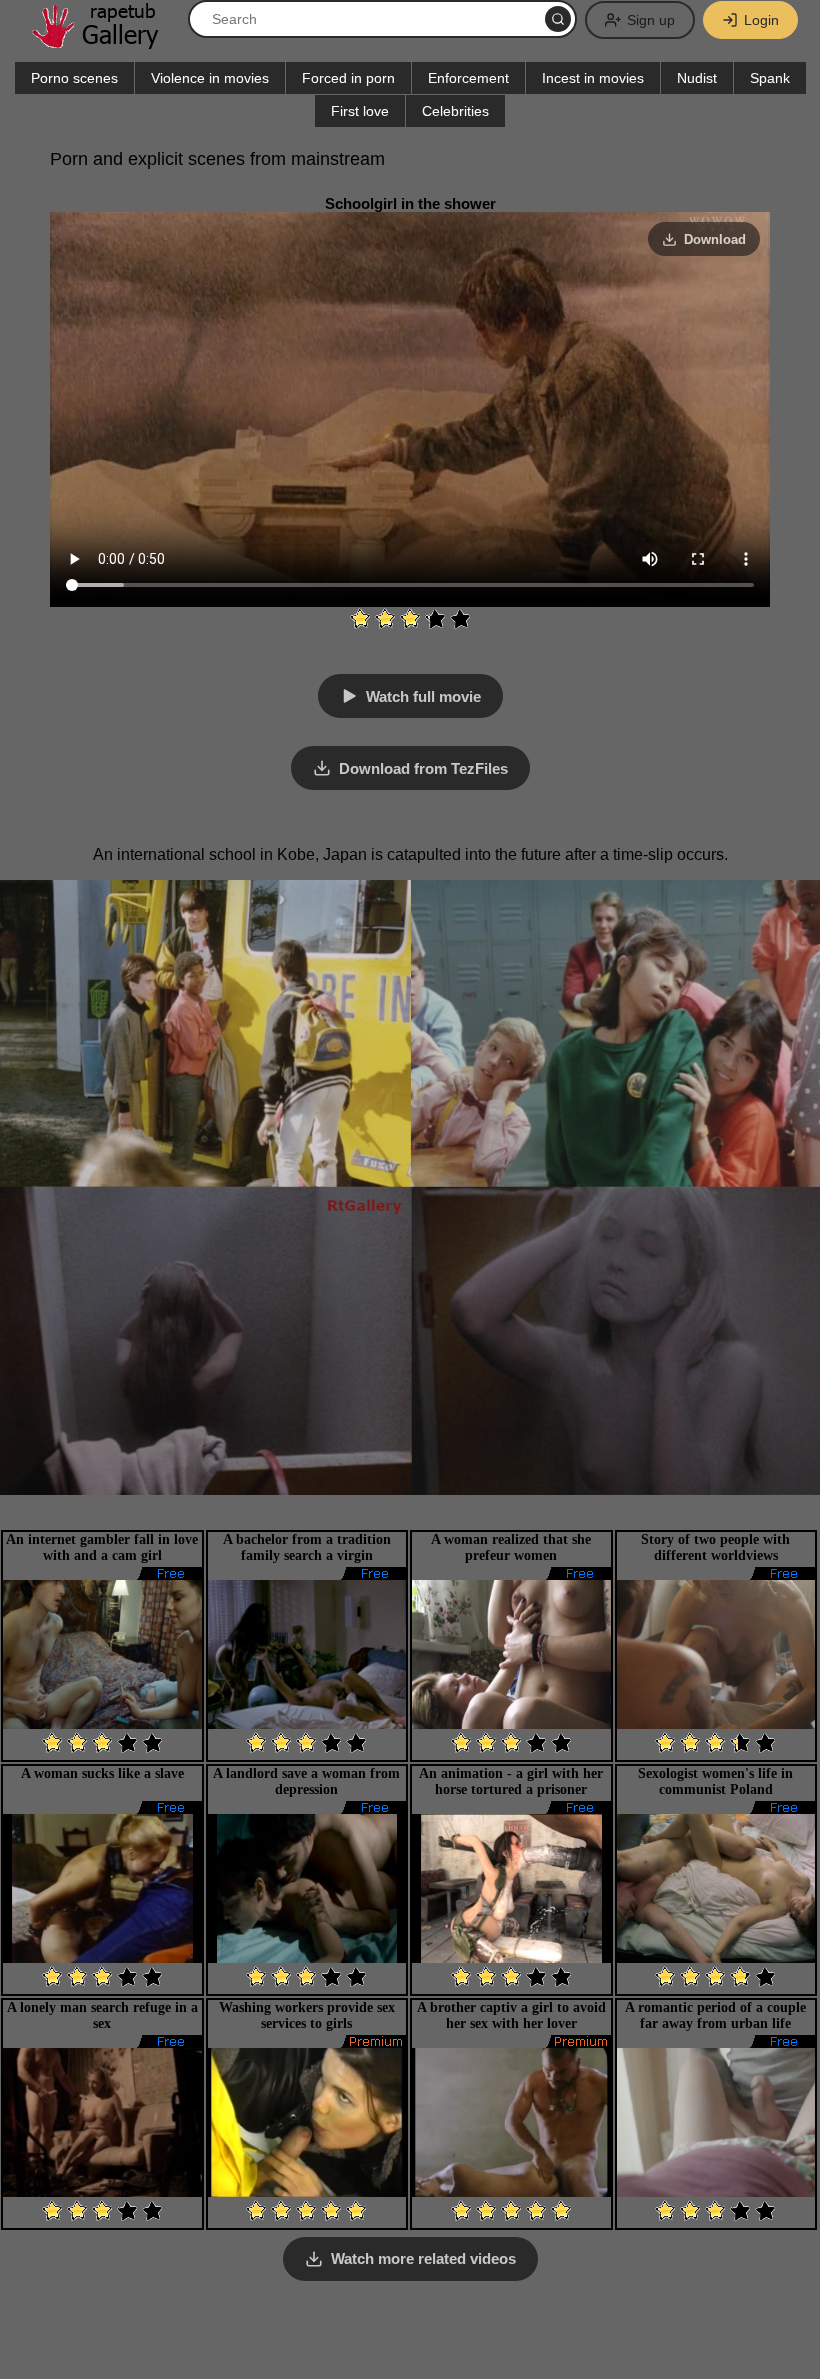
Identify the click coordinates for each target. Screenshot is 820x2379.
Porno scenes (74, 78)
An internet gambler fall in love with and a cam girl (102, 1547)
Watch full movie (423, 696)
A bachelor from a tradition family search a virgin (307, 1547)
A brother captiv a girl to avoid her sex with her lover (511, 2015)
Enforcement (468, 78)
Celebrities (455, 111)
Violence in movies (210, 78)
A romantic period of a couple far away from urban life (715, 2015)
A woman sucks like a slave (102, 1773)
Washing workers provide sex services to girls (307, 2015)
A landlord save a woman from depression (306, 1781)
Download (715, 239)
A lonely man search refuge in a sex (102, 2015)
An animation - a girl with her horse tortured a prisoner (511, 1781)
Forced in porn (348, 78)
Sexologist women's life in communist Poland (715, 1781)
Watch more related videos (423, 2258)
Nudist (697, 78)
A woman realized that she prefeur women (511, 1547)
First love (360, 111)
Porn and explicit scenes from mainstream (217, 159)
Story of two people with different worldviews (715, 1547)
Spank (770, 78)
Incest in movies (593, 78)
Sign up (651, 20)
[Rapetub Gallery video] (105, 41)
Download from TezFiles (423, 768)
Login (761, 20)
